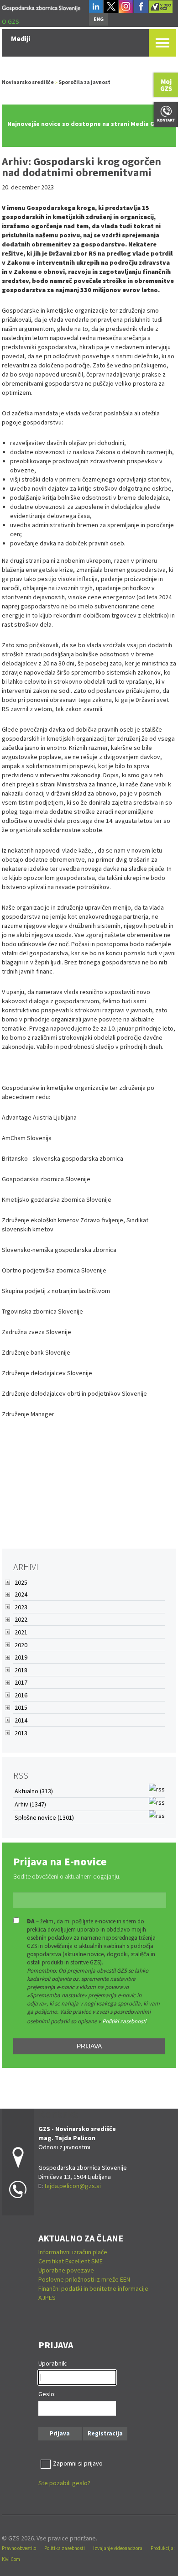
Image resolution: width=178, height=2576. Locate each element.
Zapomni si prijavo (78, 2463)
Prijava (89, 2046)
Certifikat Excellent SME (71, 2261)
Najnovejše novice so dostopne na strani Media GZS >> (89, 124)
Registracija (105, 2433)
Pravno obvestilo (19, 2548)
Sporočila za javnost (84, 82)
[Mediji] (41, 7)
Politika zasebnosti (65, 2548)
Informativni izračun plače (73, 2252)
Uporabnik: (53, 2363)
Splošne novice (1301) (44, 1817)
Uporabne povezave (66, 2270)
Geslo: (47, 2394)
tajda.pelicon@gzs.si (73, 2186)
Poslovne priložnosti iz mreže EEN (84, 2279)
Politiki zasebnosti (124, 2021)
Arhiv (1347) (30, 1804)
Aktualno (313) (34, 1791)
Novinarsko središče (28, 82)
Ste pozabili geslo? (64, 2483)
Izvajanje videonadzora (118, 2548)
